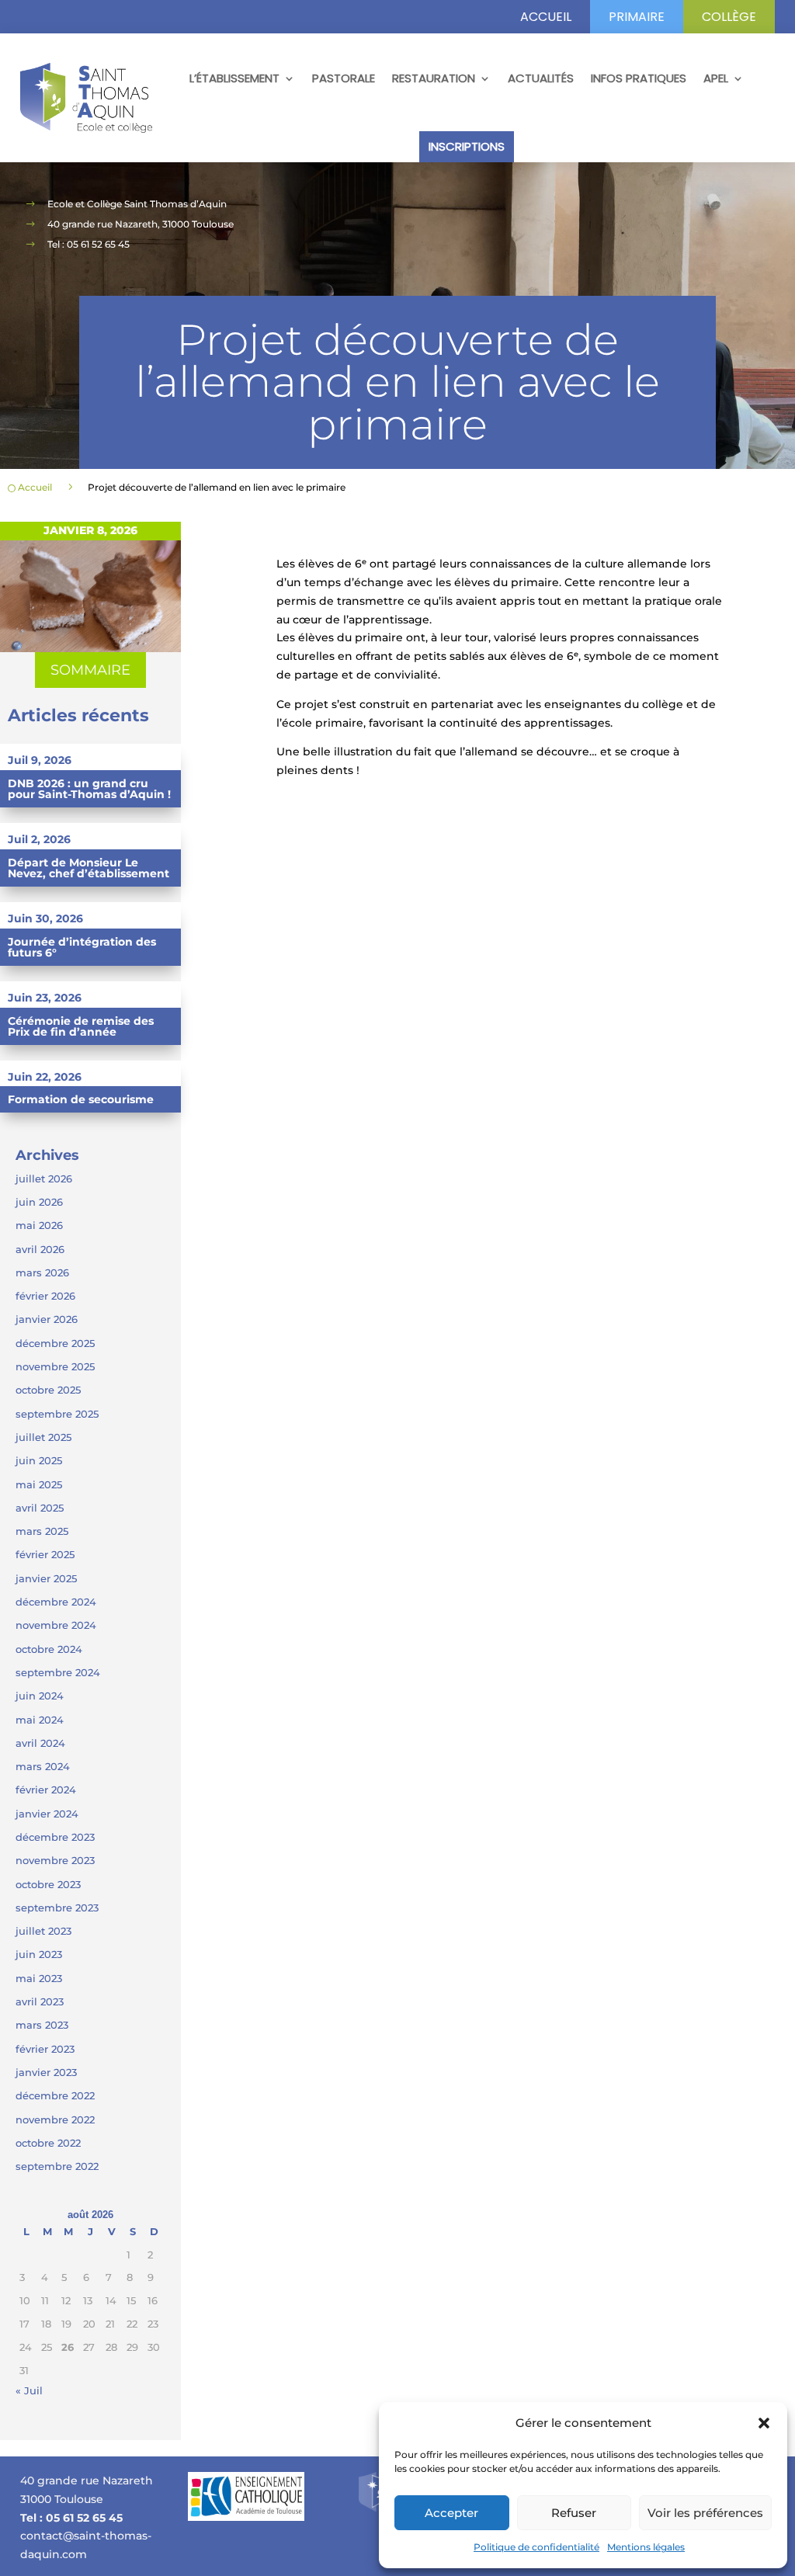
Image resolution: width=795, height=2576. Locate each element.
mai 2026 (39, 1225)
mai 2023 (39, 1978)
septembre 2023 (57, 1908)
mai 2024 (40, 1720)
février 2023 (45, 2049)
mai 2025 (39, 1484)
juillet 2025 (43, 1437)
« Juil (29, 2390)
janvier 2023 (46, 2072)
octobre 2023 (48, 1884)
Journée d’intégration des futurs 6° (82, 947)
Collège (729, 17)
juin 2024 (40, 1696)
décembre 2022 (55, 2095)
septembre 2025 (57, 1414)
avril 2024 (40, 1743)
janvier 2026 (47, 1319)
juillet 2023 (43, 1931)
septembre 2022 (57, 2166)
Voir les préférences (705, 2513)
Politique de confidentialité (536, 2547)
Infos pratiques (639, 78)
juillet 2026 (44, 1179)
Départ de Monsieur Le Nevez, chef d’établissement (89, 868)
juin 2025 (39, 1460)
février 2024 (46, 1790)
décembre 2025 (55, 1343)
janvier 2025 (46, 1578)
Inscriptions (467, 146)
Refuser (574, 2513)
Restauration (434, 78)
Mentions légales (646, 2547)
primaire (637, 17)
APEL (716, 78)
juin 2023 (39, 1954)
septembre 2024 (58, 1672)
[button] (764, 2423)
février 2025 (45, 1554)
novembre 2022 (55, 2119)
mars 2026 (42, 1272)
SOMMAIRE (90, 670)
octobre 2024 (49, 1649)
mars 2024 (43, 1766)
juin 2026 (39, 1202)
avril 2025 (40, 1508)
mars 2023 (42, 2025)
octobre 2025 (48, 1390)
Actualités (541, 78)
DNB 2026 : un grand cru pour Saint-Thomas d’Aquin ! (89, 789)
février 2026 (45, 1296)
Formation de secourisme (81, 1099)
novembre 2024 (56, 1625)
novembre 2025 (55, 1366)
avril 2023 (40, 2001)
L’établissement (234, 78)
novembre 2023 (55, 1860)
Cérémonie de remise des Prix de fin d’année (81, 1026)
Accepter (451, 2513)
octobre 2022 (48, 2143)
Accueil (546, 17)
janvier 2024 (47, 1814)
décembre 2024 (56, 1602)
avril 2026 (40, 1249)
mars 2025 (42, 1531)
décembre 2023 (55, 1837)
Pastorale (344, 78)
